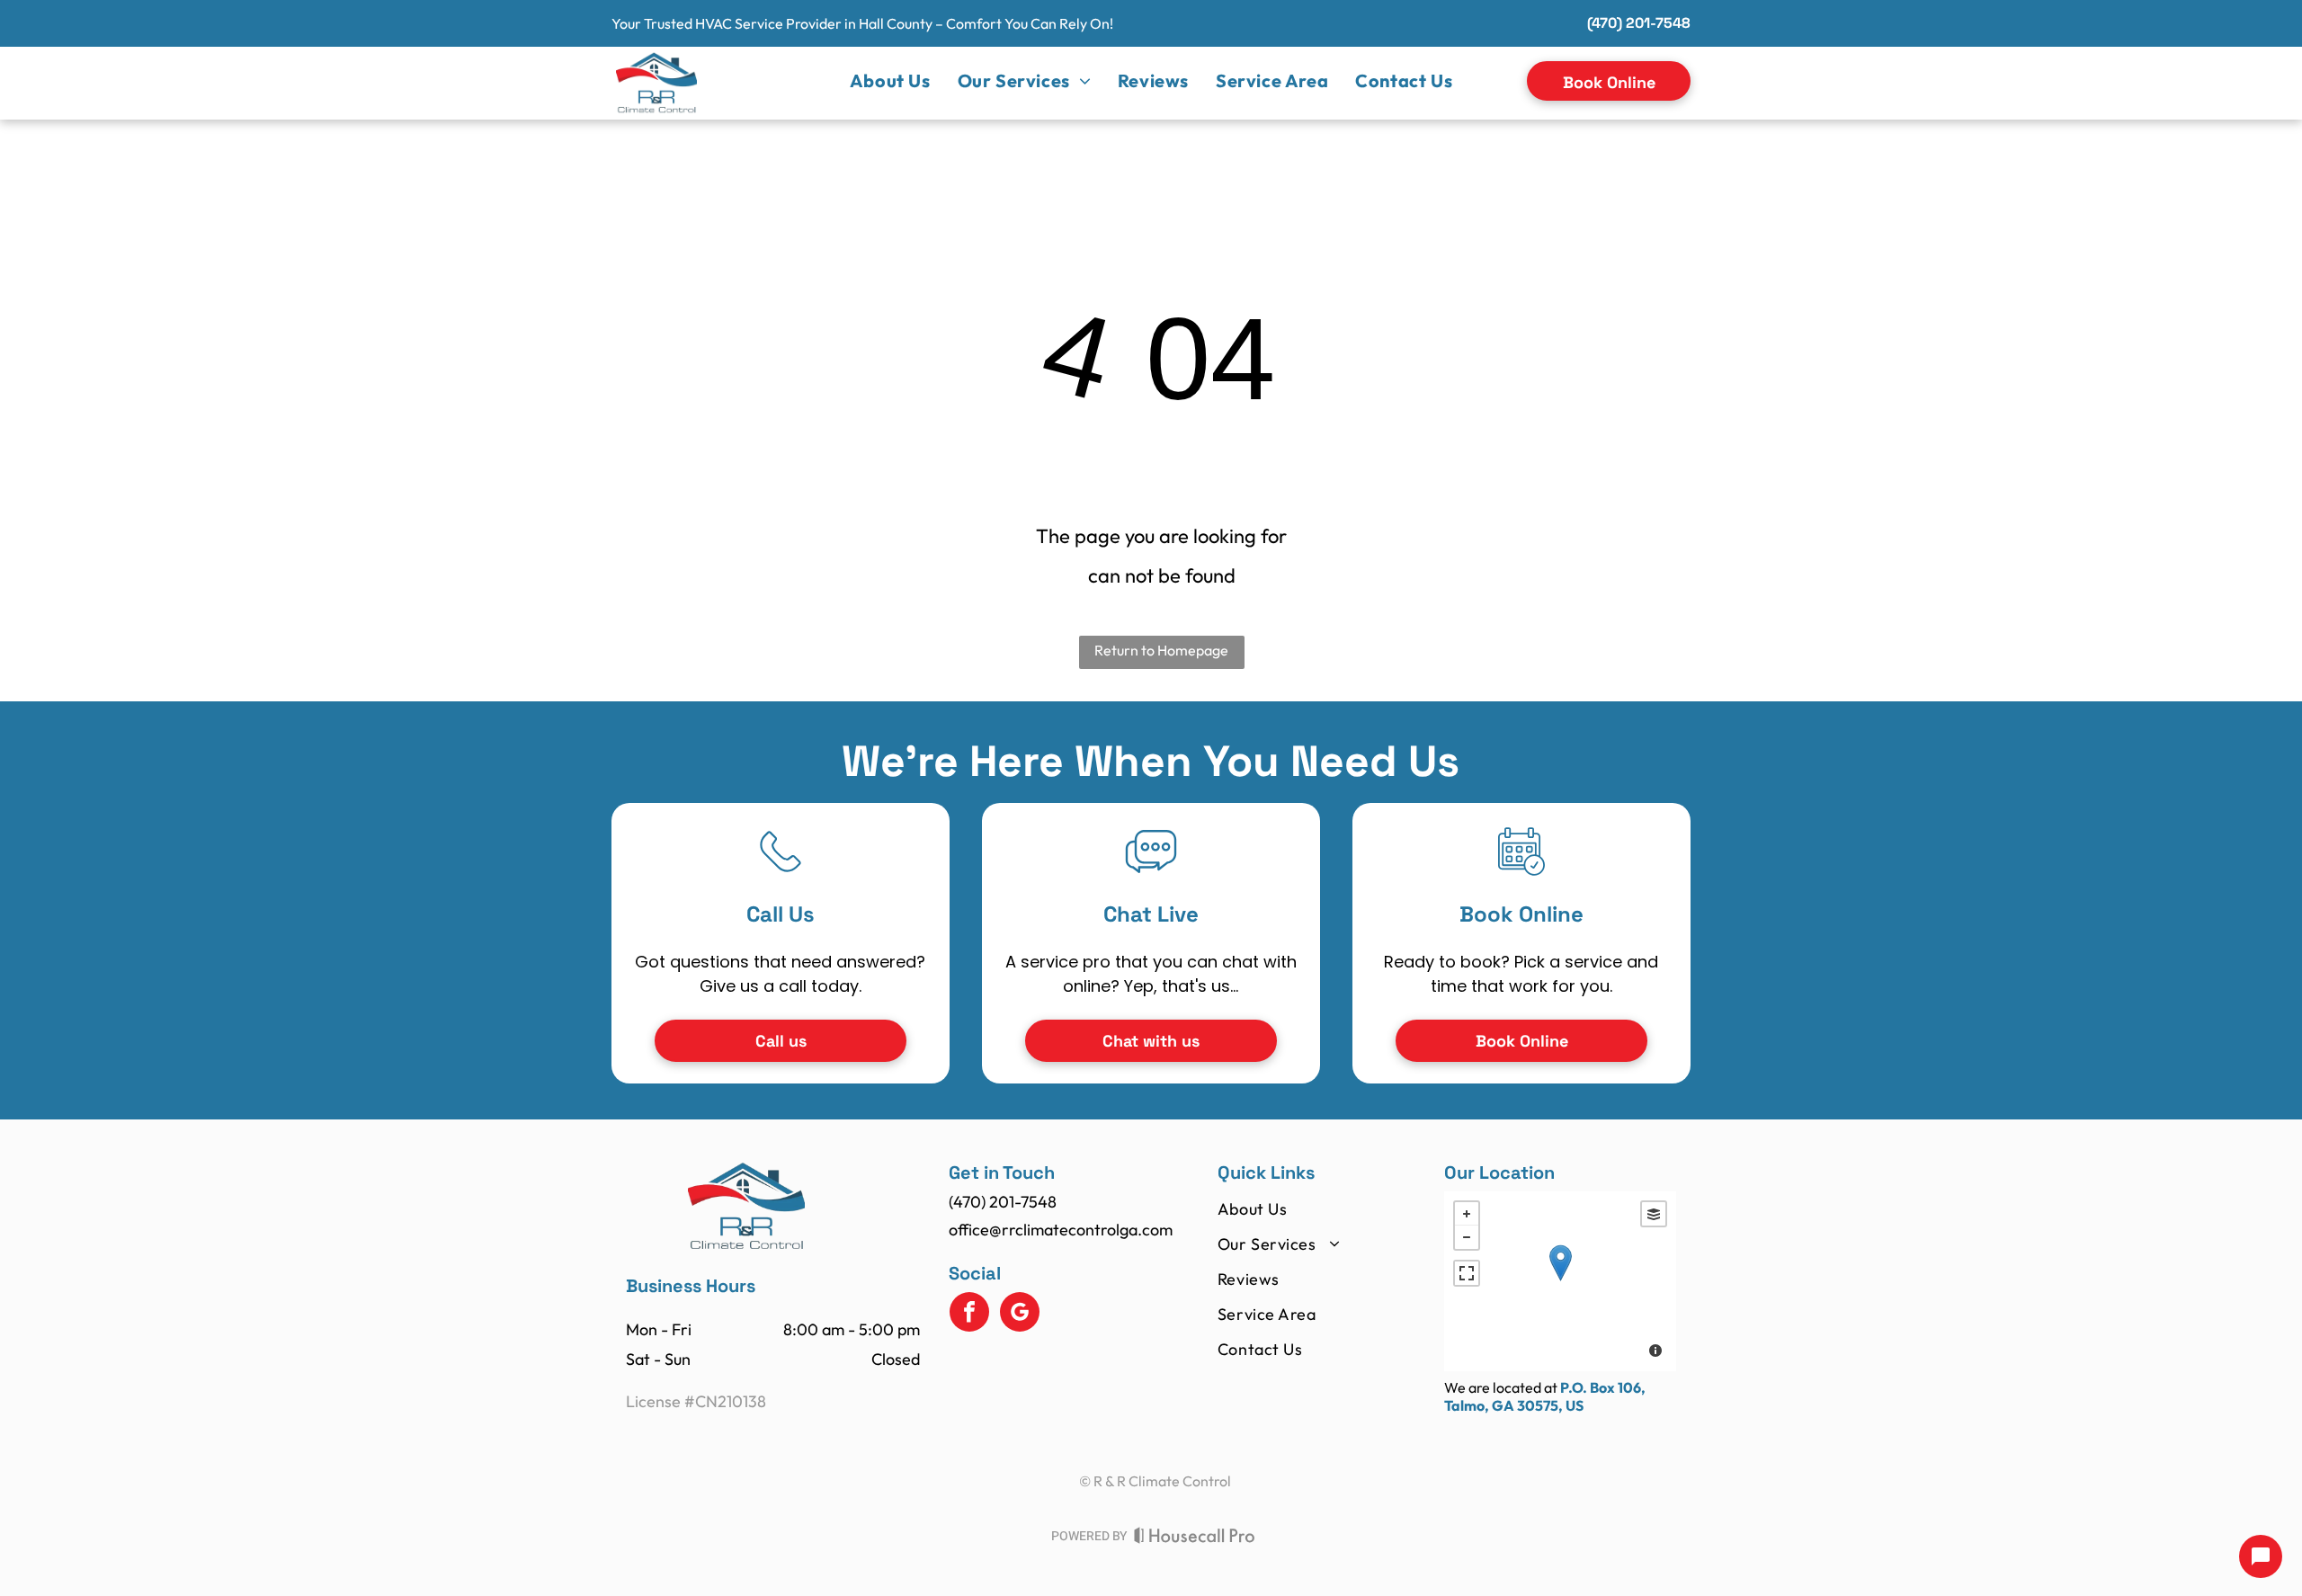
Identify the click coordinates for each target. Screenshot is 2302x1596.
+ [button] (1467, 1214)
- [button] (1467, 1237)
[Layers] (1654, 1214)
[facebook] (969, 1314)
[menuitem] (890, 81)
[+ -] (1560, 1281)
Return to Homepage (1161, 650)
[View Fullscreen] (1467, 1273)
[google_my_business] (1020, 1314)
